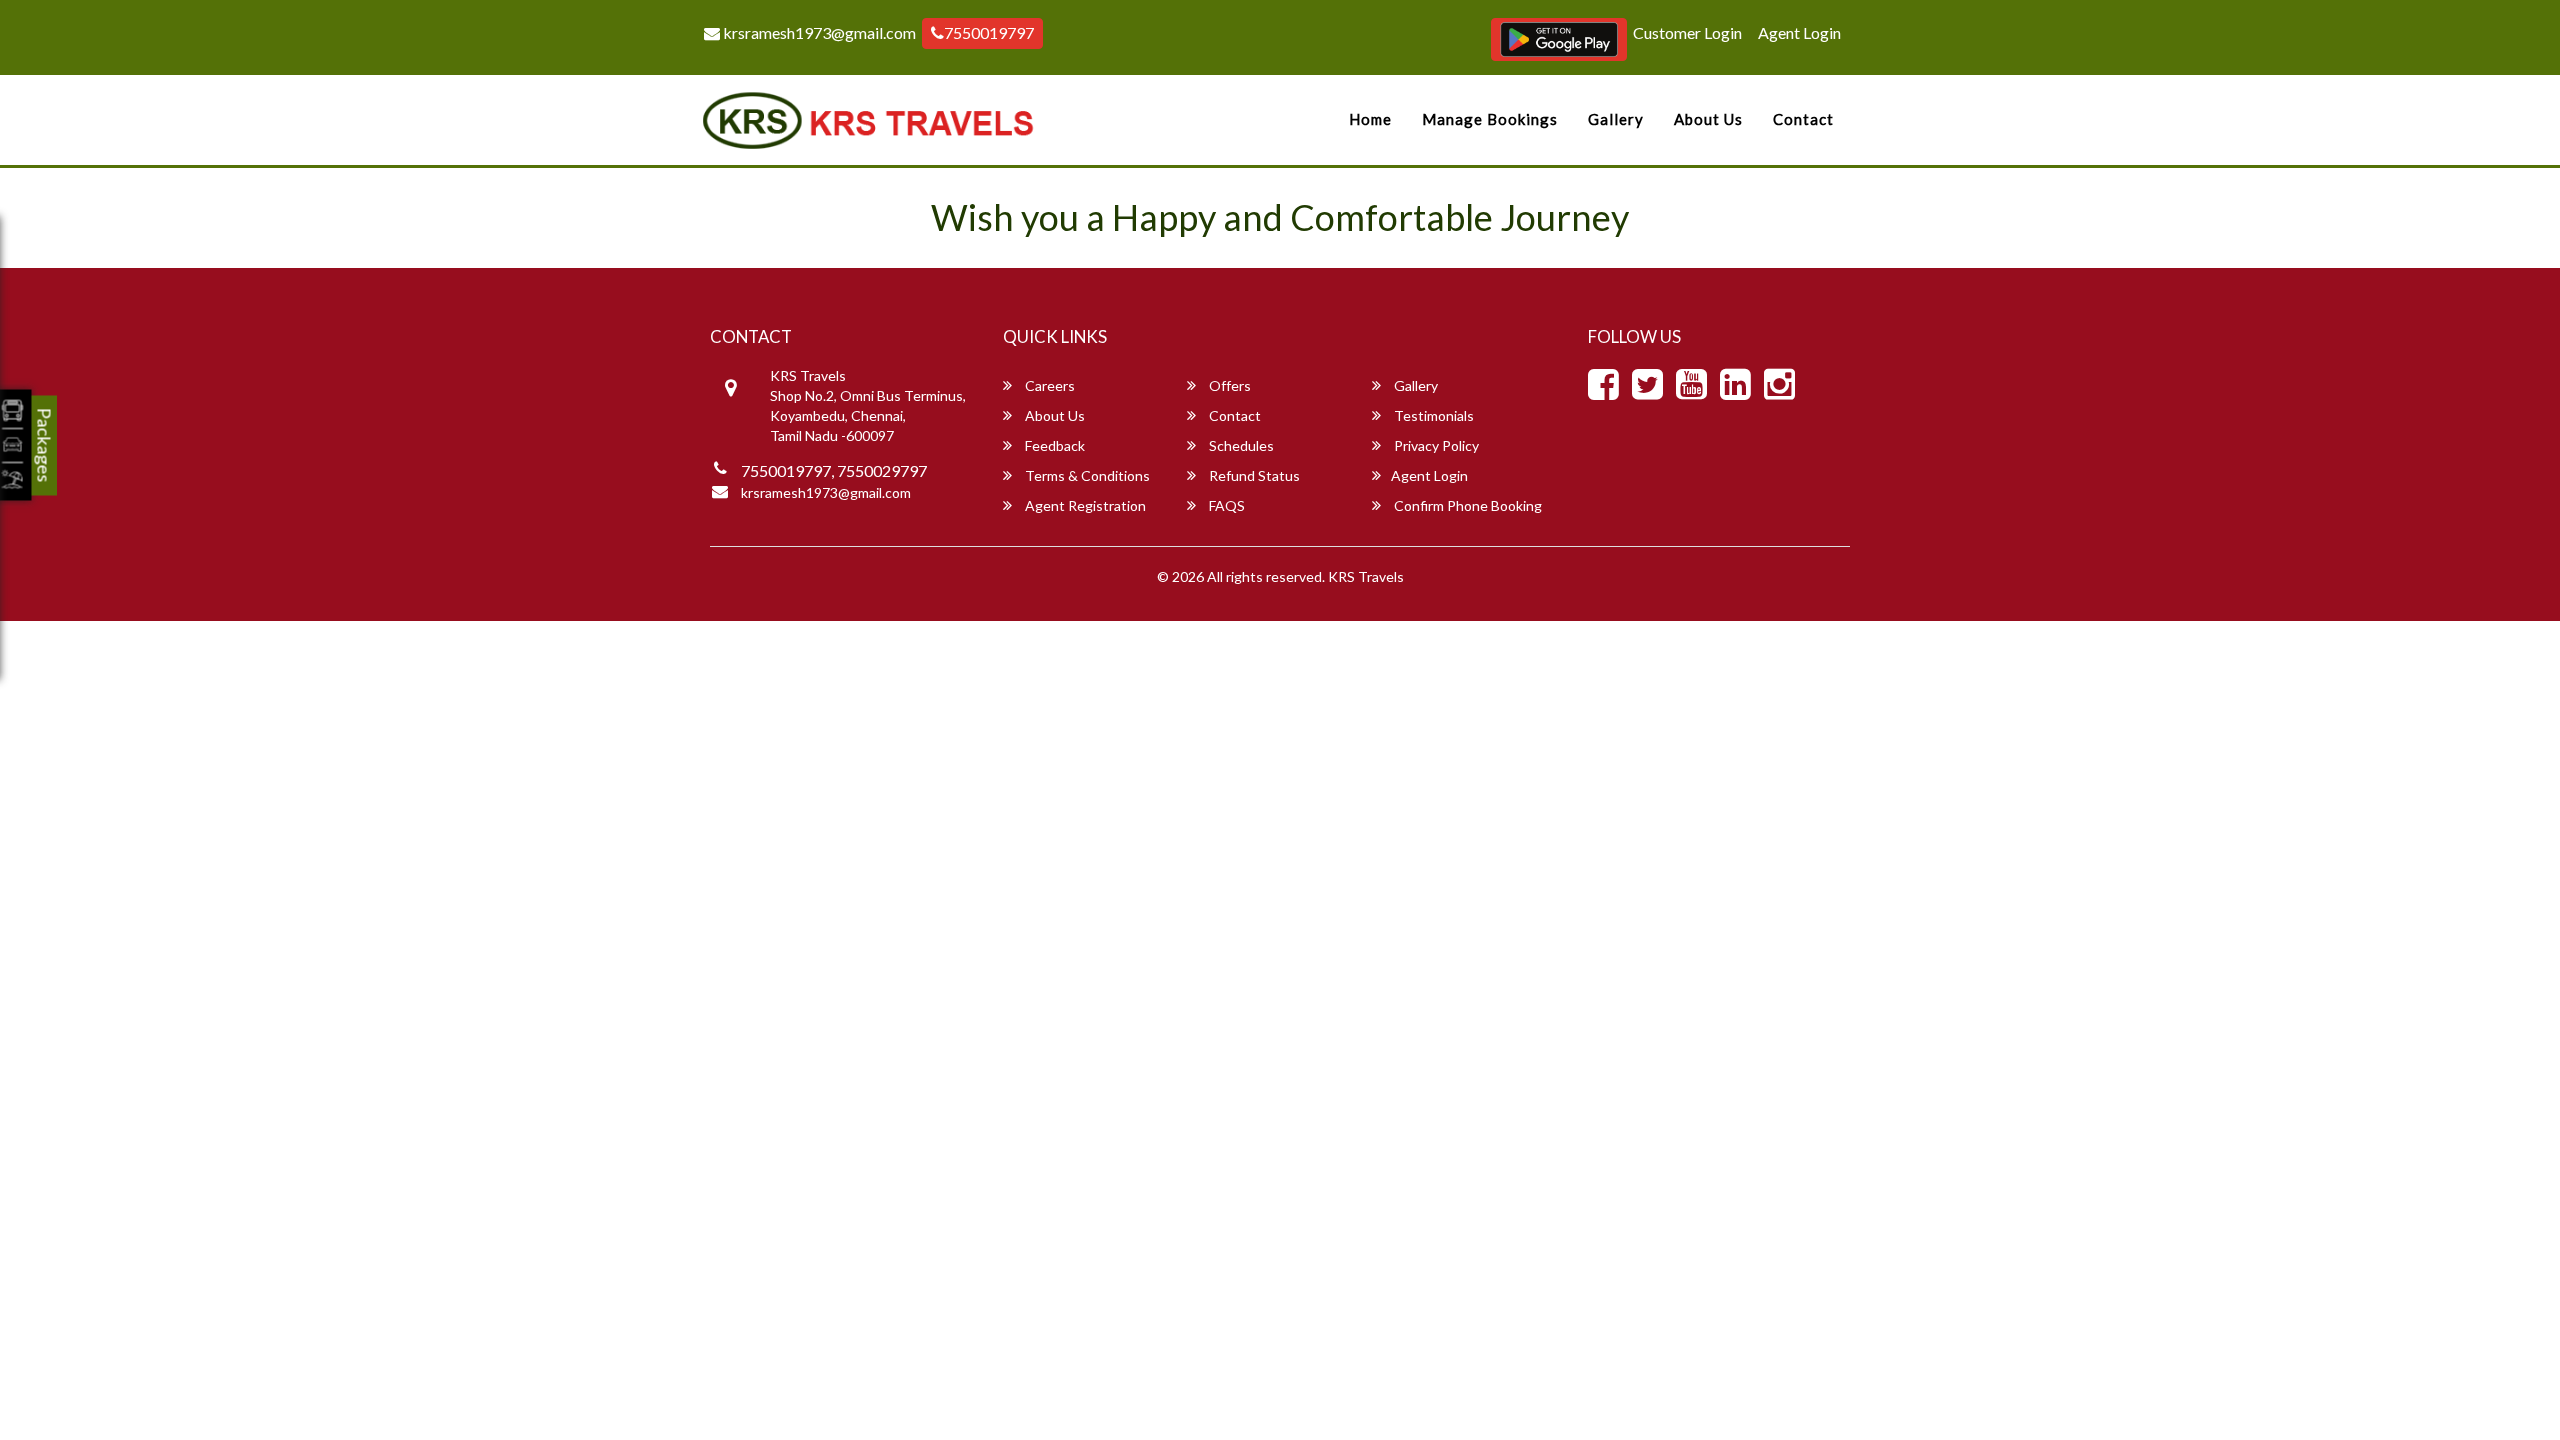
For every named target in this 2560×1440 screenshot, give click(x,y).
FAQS (1225, 505)
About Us (1708, 119)
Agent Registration (1084, 505)
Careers (1048, 385)
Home (1370, 119)
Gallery (1616, 119)
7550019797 (989, 32)
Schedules (1240, 445)
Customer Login (1687, 32)
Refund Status (1253, 475)
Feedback (1053, 445)
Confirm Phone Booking (1466, 505)
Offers (1228, 385)
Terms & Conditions (1086, 475)
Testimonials (1432, 415)
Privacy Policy (1435, 445)
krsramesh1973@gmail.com (818, 32)
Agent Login (1799, 32)
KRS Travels (1366, 576)
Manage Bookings (1490, 119)
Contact (1803, 119)
